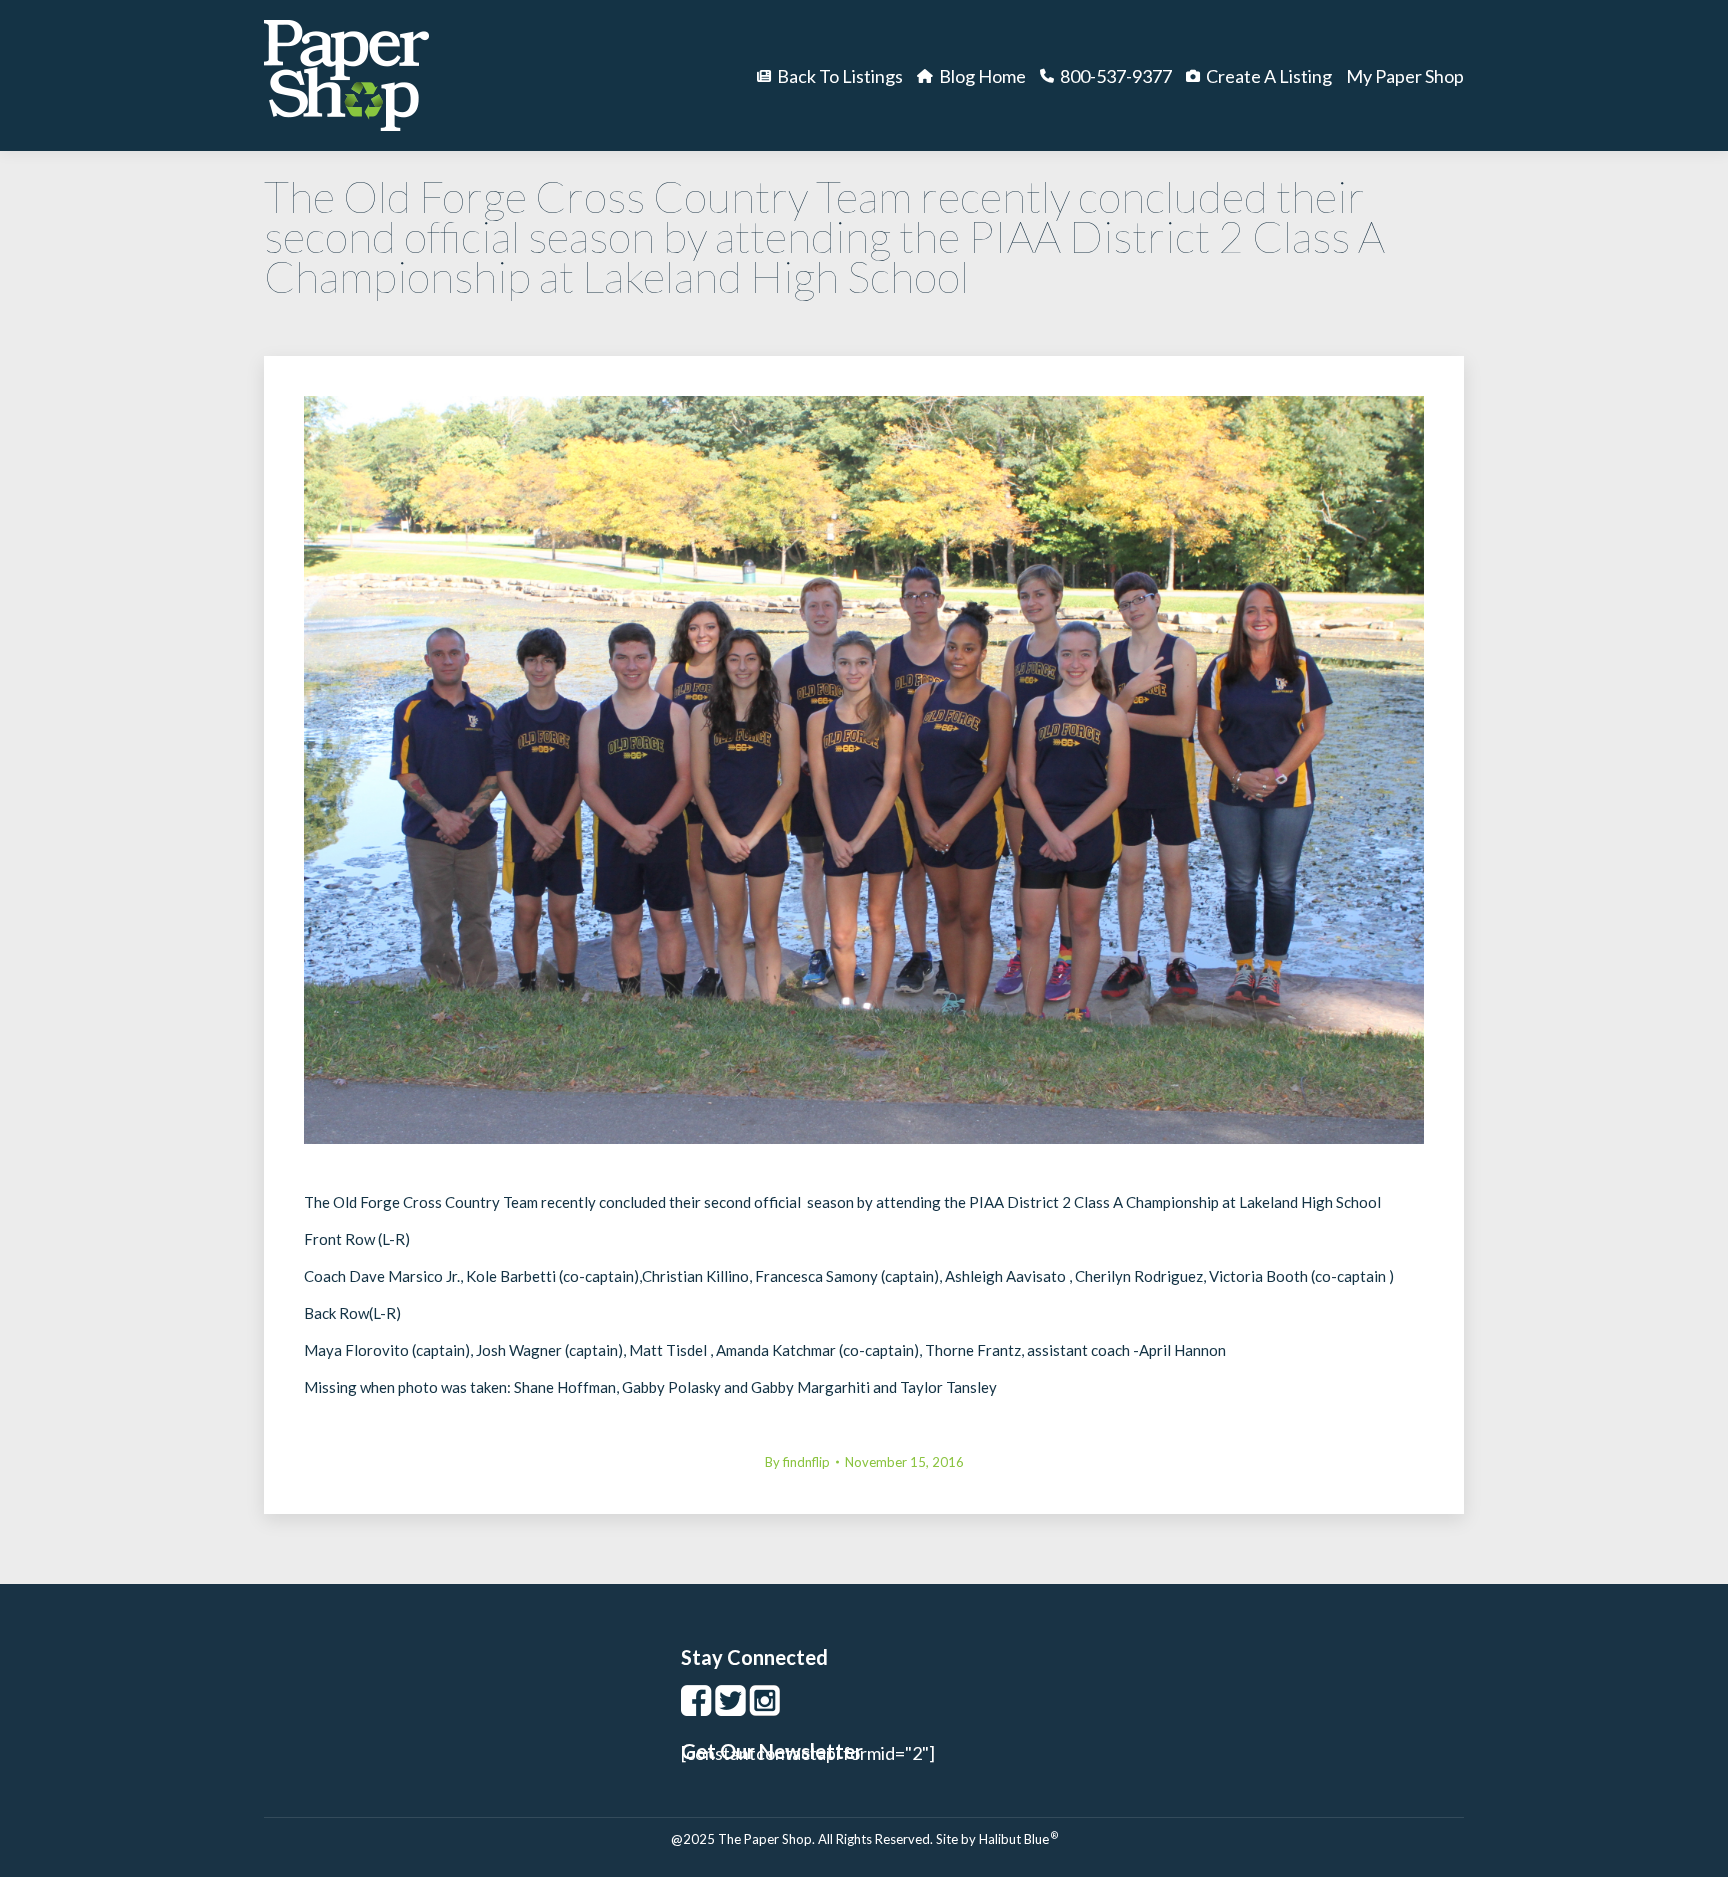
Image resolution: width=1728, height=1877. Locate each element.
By (797, 1462)
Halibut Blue (1018, 1839)
